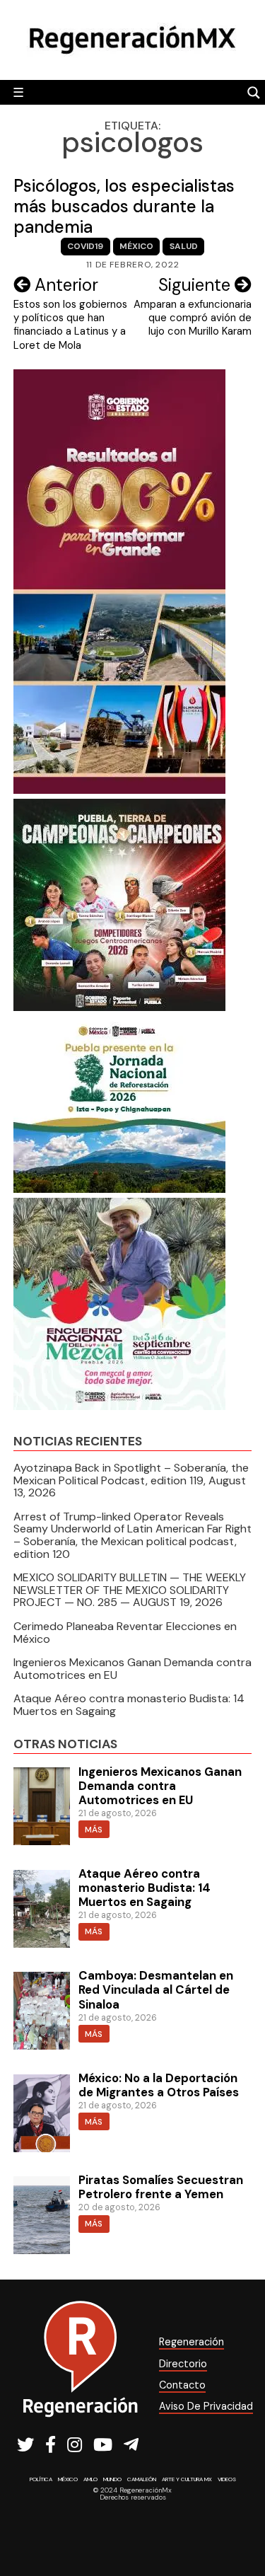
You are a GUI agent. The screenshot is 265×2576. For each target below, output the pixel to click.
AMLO (90, 2479)
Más (94, 1830)
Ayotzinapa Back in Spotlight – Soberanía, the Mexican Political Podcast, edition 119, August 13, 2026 (131, 1480)
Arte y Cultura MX (187, 2479)
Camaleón (142, 2479)
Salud (184, 246)
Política (41, 2479)
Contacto (182, 2385)
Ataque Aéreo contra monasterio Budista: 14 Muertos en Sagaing (129, 1705)
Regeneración (192, 2342)
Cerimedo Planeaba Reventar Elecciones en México (125, 1633)
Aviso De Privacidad (206, 2406)
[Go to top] (238, 2528)
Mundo (112, 2479)
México (136, 246)
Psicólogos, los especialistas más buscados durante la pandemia (124, 206)
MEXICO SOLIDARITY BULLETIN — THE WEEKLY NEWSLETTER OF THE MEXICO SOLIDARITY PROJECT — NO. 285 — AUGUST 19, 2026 (130, 1590)
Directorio (183, 2364)
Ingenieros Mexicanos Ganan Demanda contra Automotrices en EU (132, 1669)
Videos (227, 2479)
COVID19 (85, 246)
